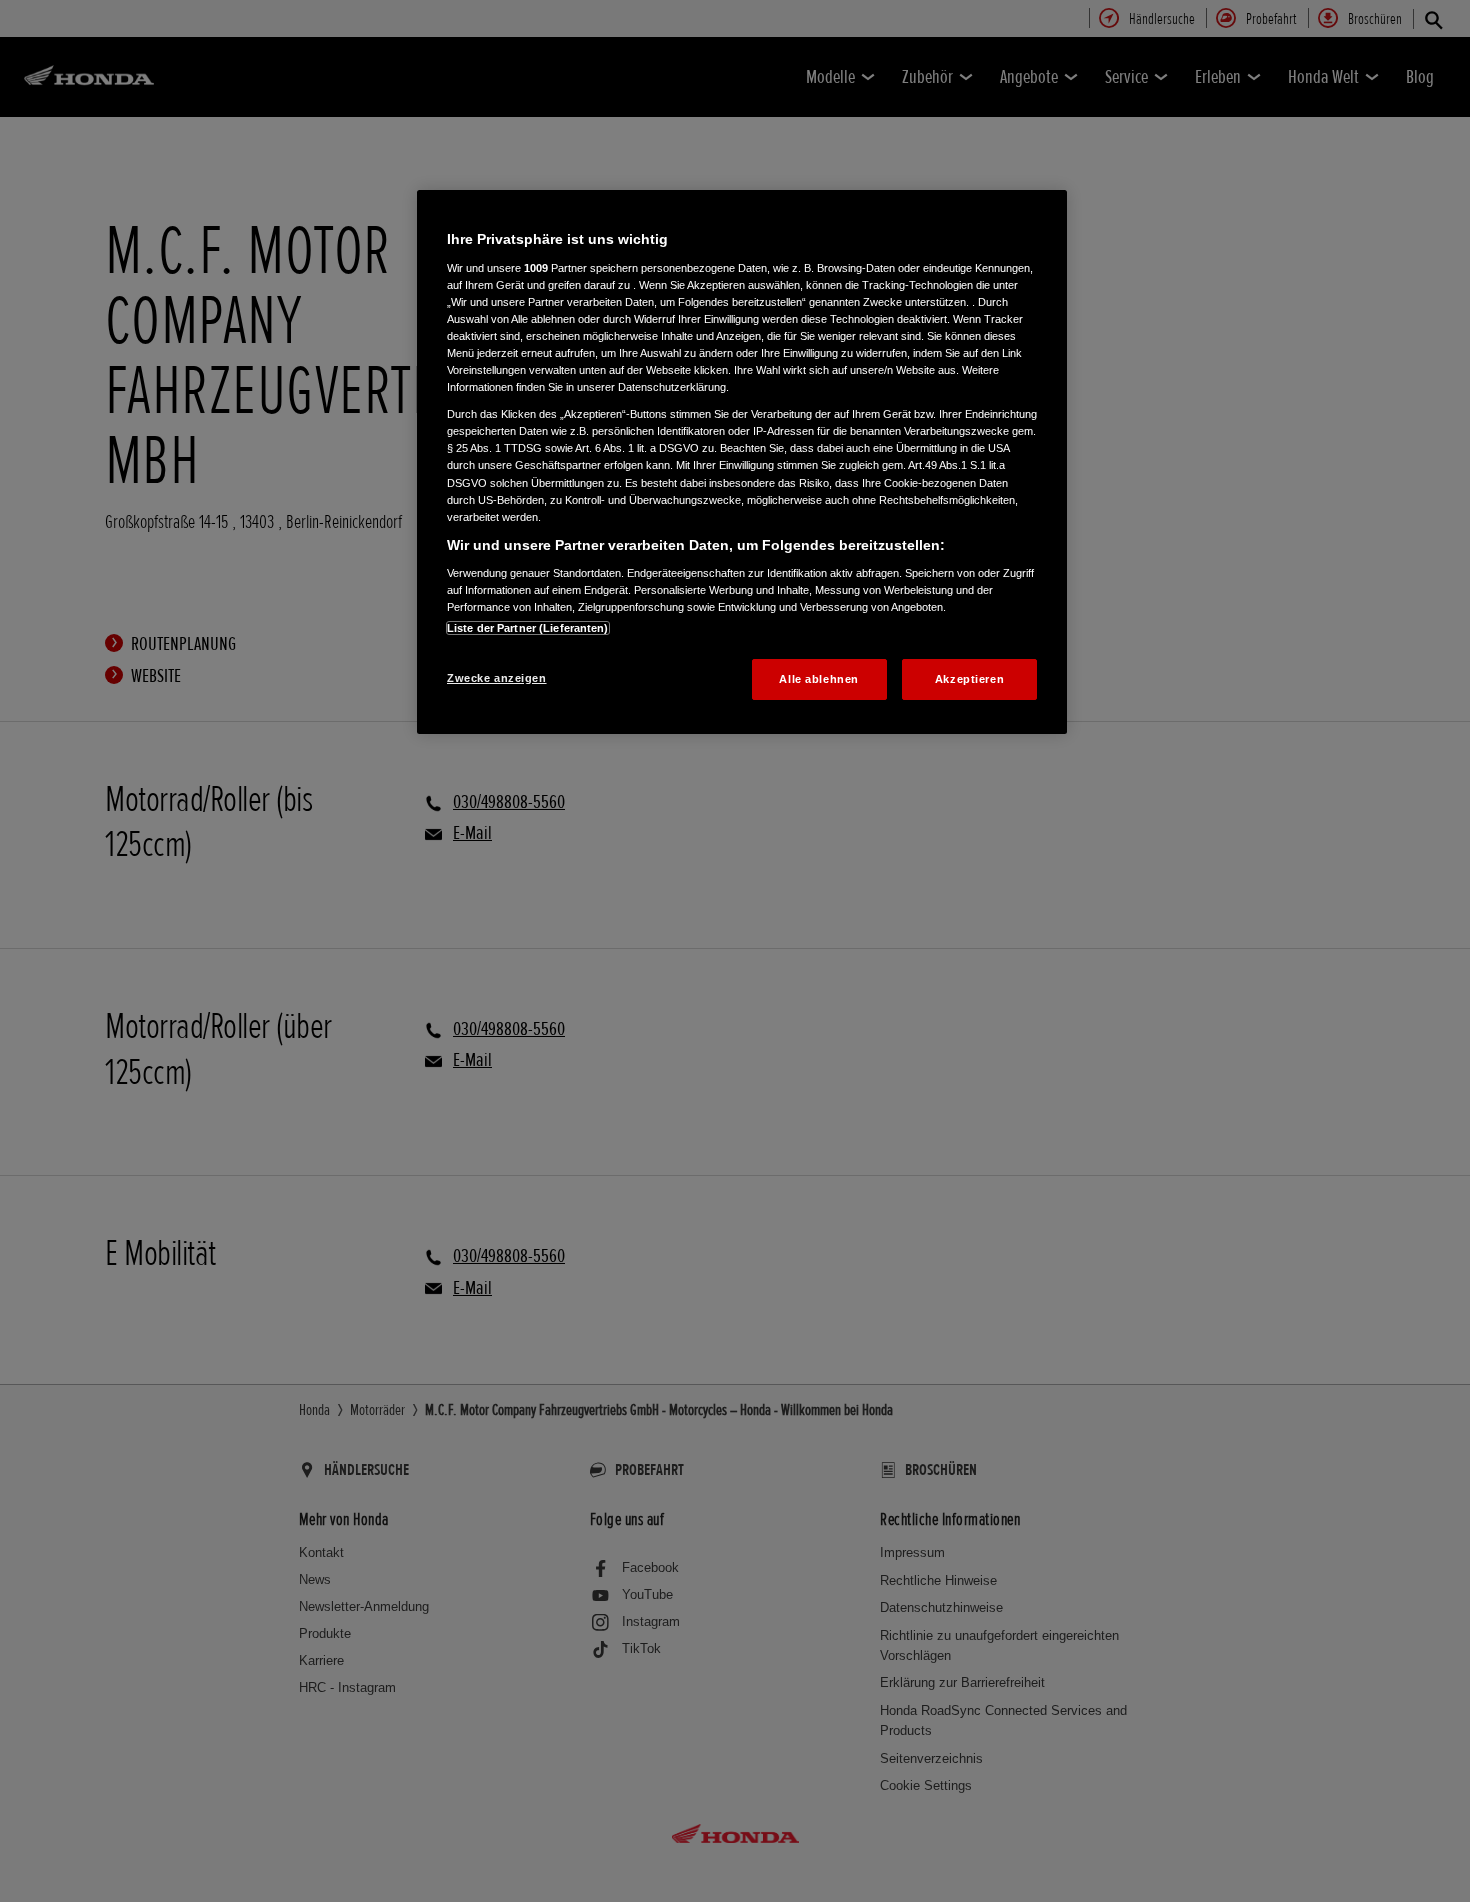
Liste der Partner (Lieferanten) (528, 628)
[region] (742, 462)
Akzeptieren (969, 679)
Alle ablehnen (818, 679)
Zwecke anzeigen (497, 678)
